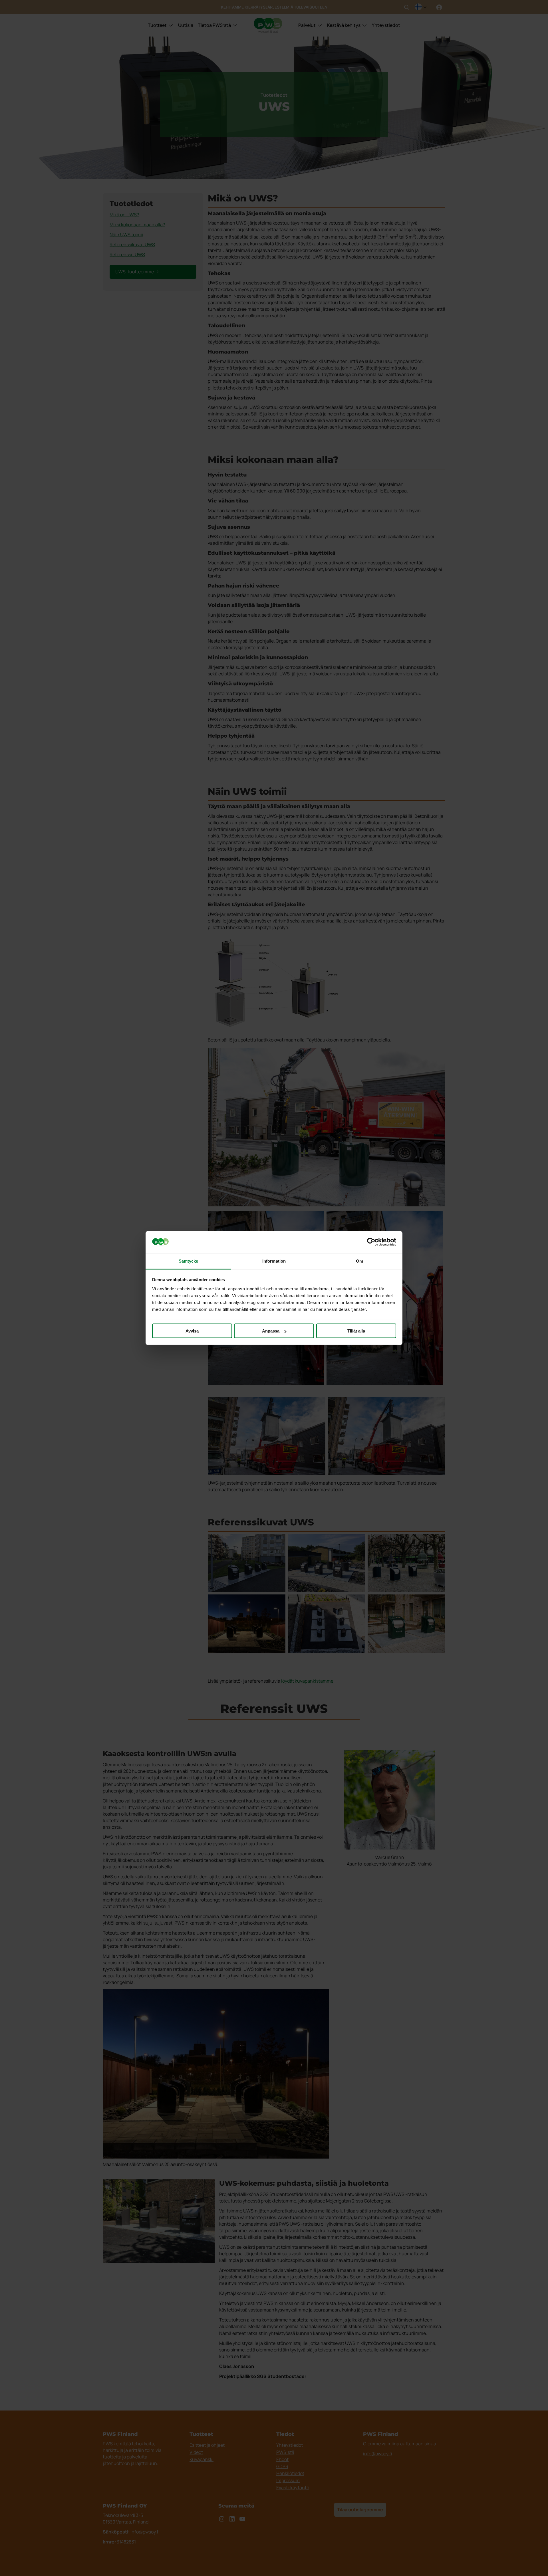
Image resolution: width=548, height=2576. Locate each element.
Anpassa (271, 1331)
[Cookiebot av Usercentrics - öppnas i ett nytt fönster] (371, 1242)
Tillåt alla (356, 1331)
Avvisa (192, 1331)
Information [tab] (274, 1261)
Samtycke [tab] (189, 1261)
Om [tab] (359, 1261)
